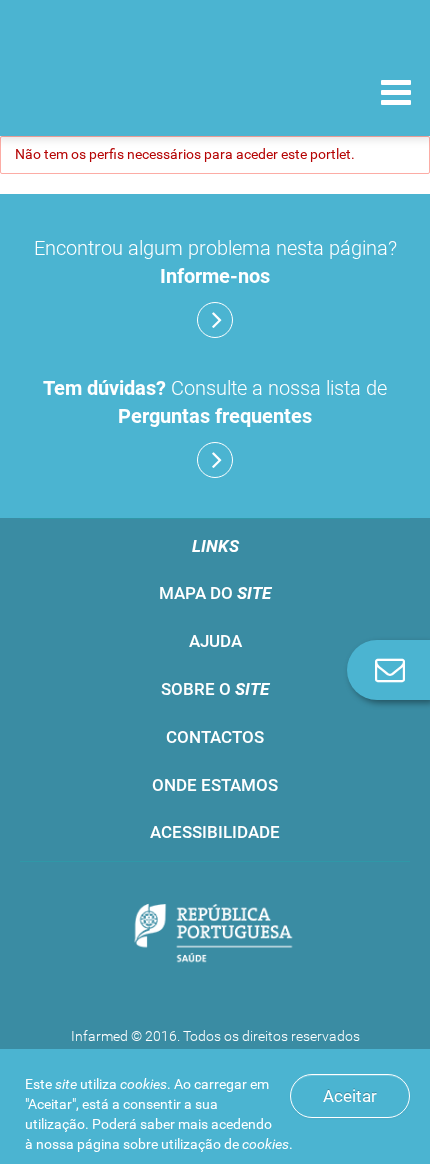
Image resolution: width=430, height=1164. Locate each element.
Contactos (215, 737)
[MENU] (396, 95)
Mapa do (215, 593)
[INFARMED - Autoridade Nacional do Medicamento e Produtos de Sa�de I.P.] (120, 91)
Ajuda (215, 641)
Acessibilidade (215, 832)
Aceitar (350, 1096)
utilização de (225, 1144)
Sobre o (215, 689)
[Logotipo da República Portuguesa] (215, 934)
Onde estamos (215, 785)
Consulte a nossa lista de (215, 402)
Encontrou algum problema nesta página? (215, 262)
